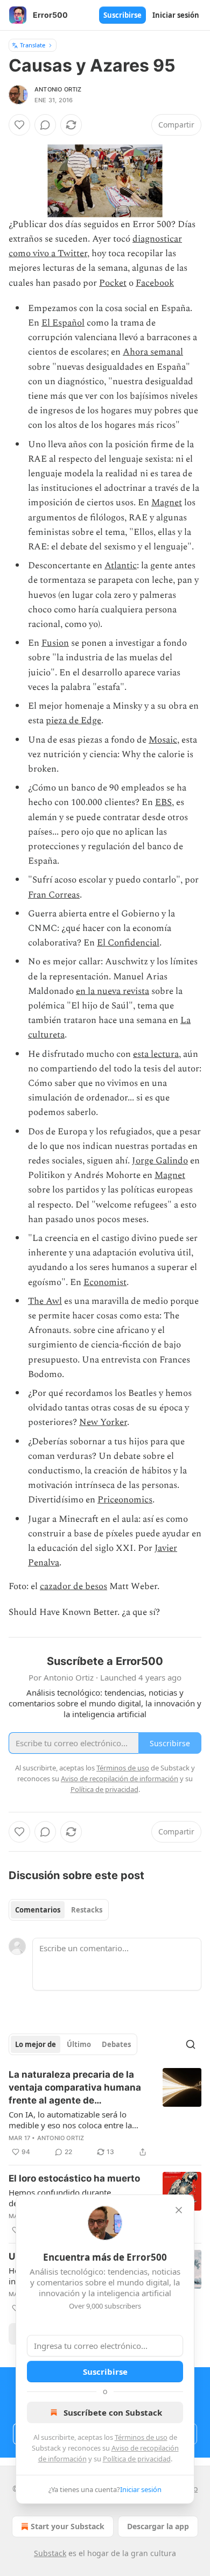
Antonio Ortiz (58, 89)
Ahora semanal (153, 352)
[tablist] (59, 1910)
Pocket (113, 283)
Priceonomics (125, 1500)
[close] (179, 2210)
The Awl (45, 1301)
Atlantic (121, 566)
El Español (63, 323)
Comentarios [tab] (38, 1910)
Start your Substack (68, 2526)
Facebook (155, 283)
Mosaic (163, 740)
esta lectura (156, 1054)
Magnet (167, 503)
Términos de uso (141, 2437)
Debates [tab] (116, 2044)
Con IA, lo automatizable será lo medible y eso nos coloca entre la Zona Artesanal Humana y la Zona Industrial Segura (72, 2120)
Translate (33, 45)
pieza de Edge (73, 721)
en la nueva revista (113, 991)
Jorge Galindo (160, 1161)
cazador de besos (73, 1586)
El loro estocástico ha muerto (74, 2178)
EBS (163, 802)
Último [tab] (79, 2044)
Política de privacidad (137, 2459)
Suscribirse (122, 15)
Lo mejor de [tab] (36, 2044)
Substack (50, 2553)
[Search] (191, 2044)
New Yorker (103, 1422)
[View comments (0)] (45, 125)
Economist (105, 1282)
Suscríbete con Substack (113, 2412)
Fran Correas (54, 895)
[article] (105, 2113)
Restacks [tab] (87, 1910)
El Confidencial (128, 943)
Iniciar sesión (176, 15)
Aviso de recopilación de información (120, 1779)
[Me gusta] (19, 125)
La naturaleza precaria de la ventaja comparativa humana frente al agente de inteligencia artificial (75, 2088)
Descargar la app (158, 2526)
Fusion (55, 643)
